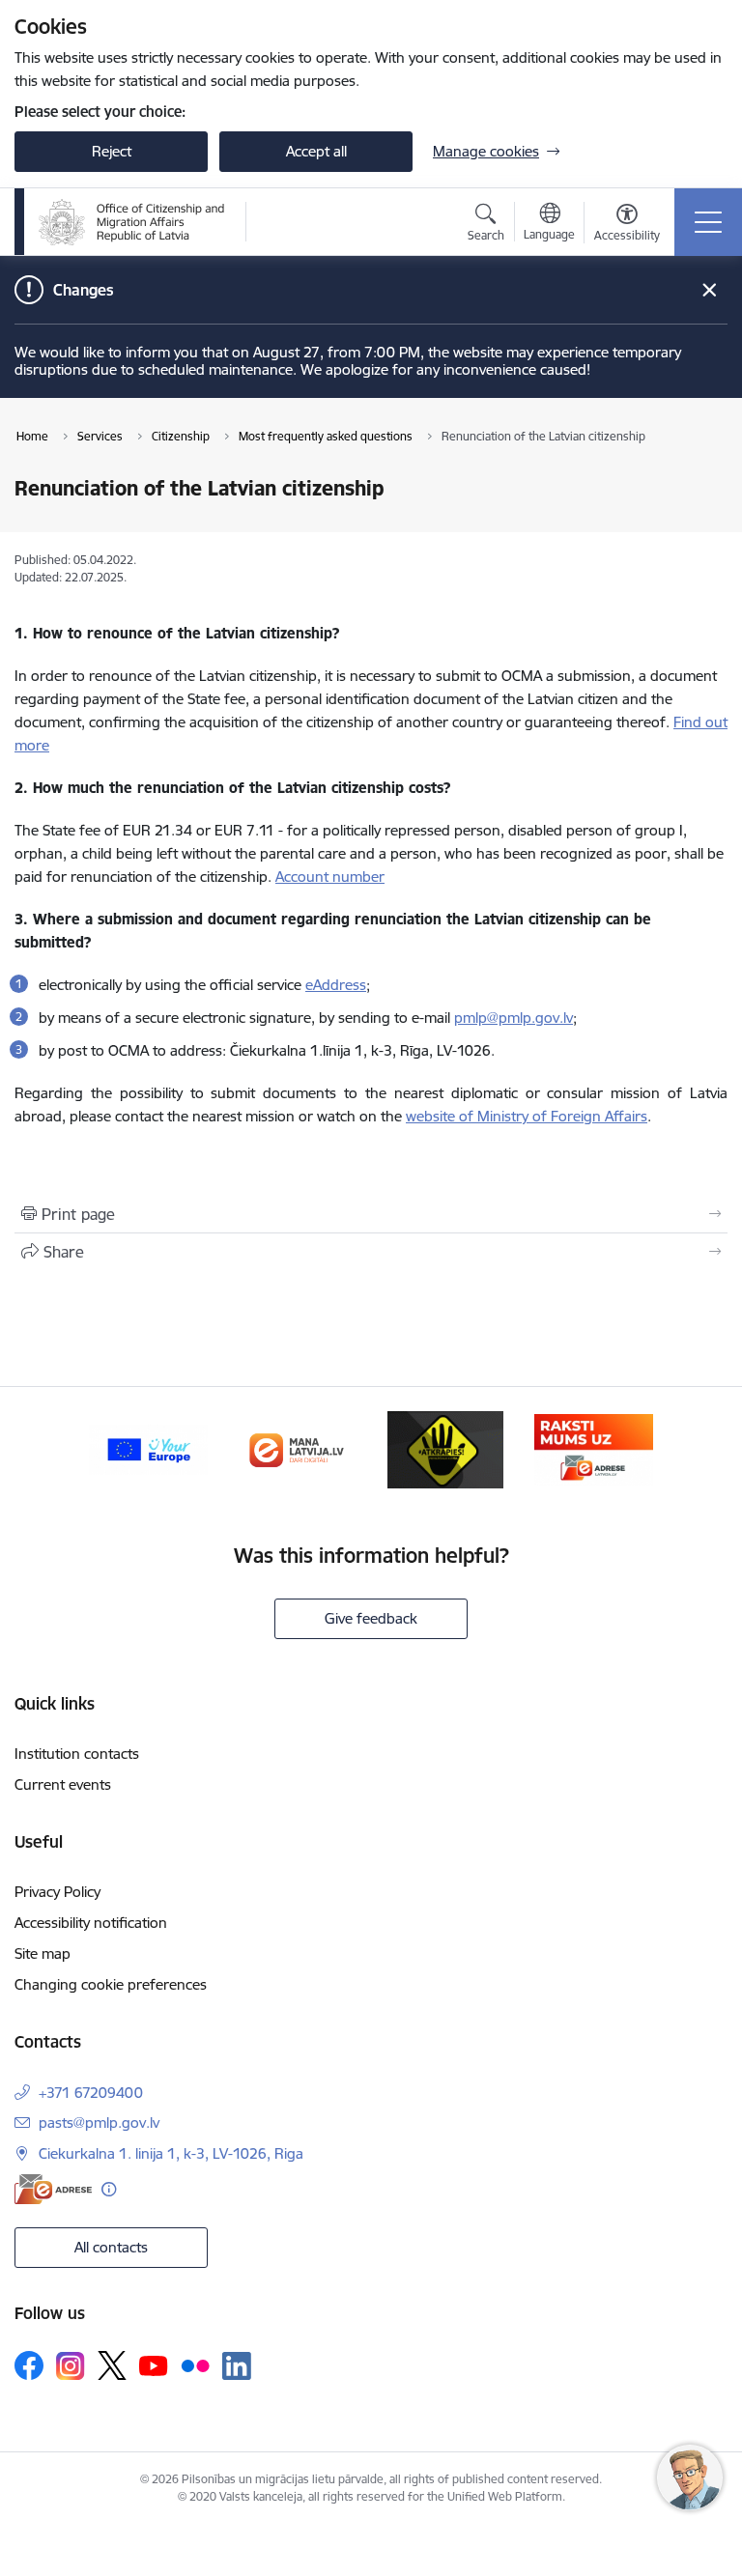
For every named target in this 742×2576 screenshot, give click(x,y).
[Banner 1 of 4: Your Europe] (149, 1448)
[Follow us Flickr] (195, 2364)
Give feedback (371, 1618)
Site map (43, 1953)
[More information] (109, 2189)
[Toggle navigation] (708, 222)
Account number (330, 877)
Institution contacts (77, 1754)
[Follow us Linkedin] (237, 2366)
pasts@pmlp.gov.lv (99, 2123)
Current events (63, 1784)
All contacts (111, 2247)
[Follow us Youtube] (154, 2364)
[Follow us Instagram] (71, 2366)
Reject (112, 151)
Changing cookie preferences (111, 1984)
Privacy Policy (57, 1892)
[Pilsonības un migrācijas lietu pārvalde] (132, 222)
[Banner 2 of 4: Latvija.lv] (297, 1448)
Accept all (316, 151)
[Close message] (710, 290)
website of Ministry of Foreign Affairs (527, 1116)
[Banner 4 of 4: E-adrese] (594, 1448)
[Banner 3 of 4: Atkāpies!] (445, 1448)
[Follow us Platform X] (112, 2365)
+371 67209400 (91, 2093)
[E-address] (53, 2189)
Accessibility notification (91, 1923)
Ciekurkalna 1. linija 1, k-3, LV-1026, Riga (171, 2153)
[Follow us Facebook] (29, 2365)
